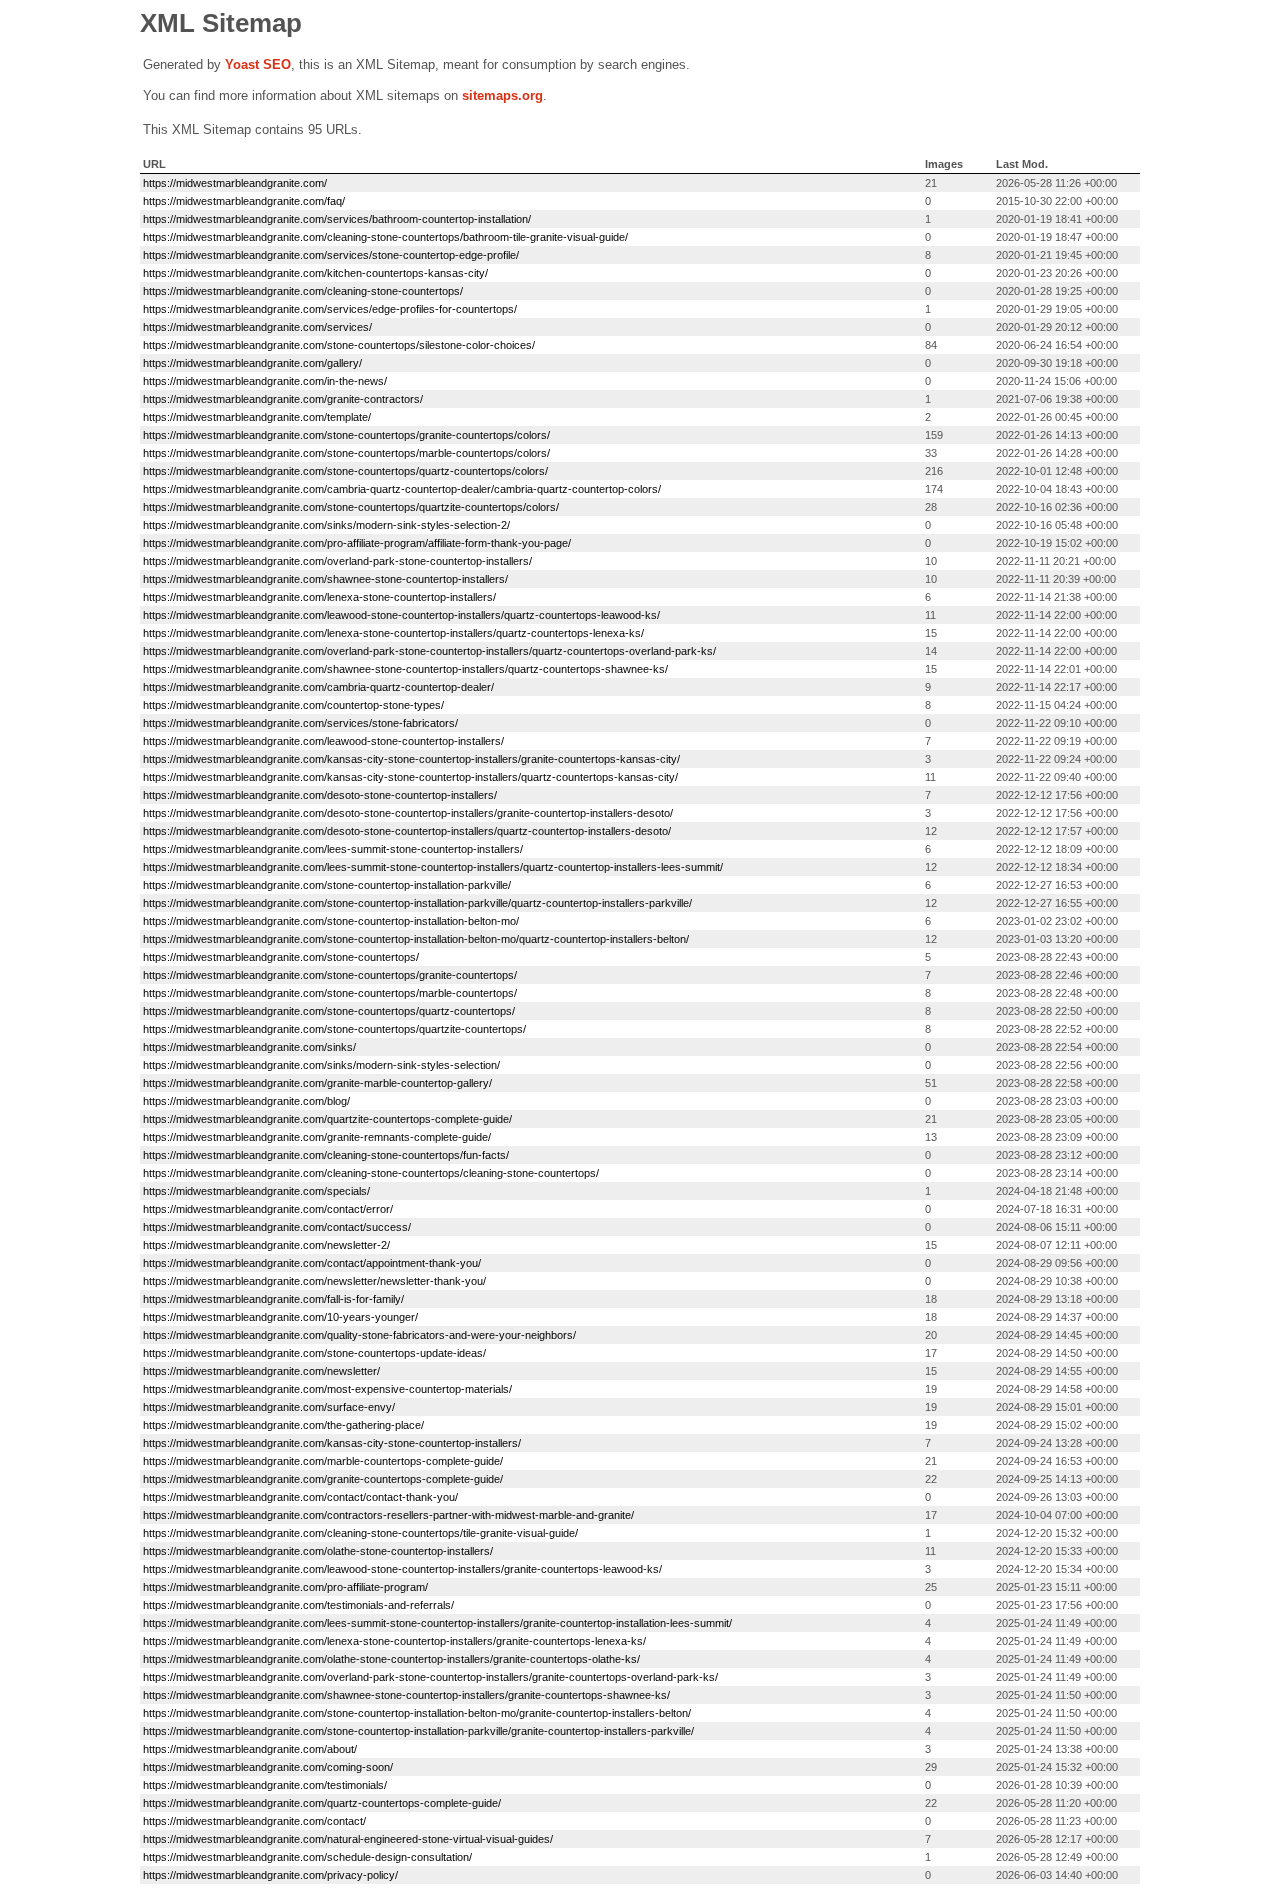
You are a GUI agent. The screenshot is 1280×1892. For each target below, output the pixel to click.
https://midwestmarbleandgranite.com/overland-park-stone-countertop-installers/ (337, 561)
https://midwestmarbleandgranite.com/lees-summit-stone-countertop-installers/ (333, 849)
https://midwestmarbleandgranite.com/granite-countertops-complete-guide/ (323, 1479)
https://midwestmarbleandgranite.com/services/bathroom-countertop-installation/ (337, 219)
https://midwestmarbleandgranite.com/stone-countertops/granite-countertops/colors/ (346, 435)
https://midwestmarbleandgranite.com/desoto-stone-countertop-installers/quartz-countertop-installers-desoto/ (407, 831)
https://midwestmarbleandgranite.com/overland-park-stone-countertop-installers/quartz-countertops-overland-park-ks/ (429, 651)
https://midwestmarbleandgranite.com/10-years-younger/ (280, 1317)
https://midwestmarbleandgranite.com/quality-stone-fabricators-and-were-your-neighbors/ (359, 1335)
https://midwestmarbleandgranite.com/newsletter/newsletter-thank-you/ (314, 1281)
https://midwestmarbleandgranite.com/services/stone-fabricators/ (300, 723)
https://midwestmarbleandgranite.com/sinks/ (249, 1047)
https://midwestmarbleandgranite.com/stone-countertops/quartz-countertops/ (329, 1011)
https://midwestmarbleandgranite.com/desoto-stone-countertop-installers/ (320, 795)
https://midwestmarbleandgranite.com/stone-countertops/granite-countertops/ (330, 975)
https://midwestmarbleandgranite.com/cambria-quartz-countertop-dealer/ (318, 687)
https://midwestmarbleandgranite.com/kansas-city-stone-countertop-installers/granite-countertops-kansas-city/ (411, 759)
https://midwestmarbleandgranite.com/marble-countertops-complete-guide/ (323, 1461)
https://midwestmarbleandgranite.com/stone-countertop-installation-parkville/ (327, 885)
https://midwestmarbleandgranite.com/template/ (257, 417)
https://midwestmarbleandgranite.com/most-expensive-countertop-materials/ (327, 1389)
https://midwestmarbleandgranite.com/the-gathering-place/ (283, 1425)
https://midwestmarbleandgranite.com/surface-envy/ (269, 1407)
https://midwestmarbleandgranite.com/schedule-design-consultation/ (307, 1857)
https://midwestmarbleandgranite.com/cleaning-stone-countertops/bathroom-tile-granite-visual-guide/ (385, 237)
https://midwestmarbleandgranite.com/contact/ (254, 1821)
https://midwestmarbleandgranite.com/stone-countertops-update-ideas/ (314, 1353)
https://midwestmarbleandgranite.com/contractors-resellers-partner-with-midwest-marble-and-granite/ (388, 1515)
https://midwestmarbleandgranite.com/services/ (257, 327)
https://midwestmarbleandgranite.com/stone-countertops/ (281, 957)
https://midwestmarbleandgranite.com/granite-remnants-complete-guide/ (317, 1137)
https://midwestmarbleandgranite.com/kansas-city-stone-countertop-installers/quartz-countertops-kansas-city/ (410, 777)
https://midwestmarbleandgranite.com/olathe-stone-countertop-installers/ (318, 1551)
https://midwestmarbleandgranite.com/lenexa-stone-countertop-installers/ (319, 597)
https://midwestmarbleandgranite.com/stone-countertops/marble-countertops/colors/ (346, 453)
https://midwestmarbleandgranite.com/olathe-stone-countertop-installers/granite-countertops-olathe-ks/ (391, 1659)
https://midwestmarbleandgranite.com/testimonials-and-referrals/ (298, 1605)
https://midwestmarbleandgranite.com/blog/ (246, 1101)
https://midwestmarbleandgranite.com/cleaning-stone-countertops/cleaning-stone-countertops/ (371, 1173)
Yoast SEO (258, 64)
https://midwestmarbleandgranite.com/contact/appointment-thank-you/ (312, 1263)
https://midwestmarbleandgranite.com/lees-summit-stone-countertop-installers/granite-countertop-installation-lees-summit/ (437, 1623)
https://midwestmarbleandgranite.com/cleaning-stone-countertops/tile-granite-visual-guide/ (360, 1533)
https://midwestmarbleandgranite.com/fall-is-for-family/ (273, 1299)
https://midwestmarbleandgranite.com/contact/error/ (268, 1209)
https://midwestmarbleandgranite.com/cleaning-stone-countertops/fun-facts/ (326, 1155)
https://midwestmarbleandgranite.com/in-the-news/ (265, 381)
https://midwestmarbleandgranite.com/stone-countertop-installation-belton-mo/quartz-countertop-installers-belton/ (416, 939)
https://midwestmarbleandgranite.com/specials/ (256, 1191)
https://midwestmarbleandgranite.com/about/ (250, 1749)
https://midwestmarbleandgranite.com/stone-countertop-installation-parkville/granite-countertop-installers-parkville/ (418, 1731)
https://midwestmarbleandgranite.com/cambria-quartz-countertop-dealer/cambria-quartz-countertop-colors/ (402, 489)
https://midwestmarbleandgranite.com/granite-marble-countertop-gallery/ (317, 1083)
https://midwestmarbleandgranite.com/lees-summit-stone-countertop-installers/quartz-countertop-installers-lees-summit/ (433, 867)
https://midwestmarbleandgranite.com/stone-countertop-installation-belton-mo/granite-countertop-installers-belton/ (417, 1713)
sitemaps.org (502, 95)
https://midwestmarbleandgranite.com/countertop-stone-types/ (293, 705)
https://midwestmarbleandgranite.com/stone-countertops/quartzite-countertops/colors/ (351, 507)
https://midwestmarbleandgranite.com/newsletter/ (261, 1371)
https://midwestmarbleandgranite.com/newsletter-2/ (266, 1245)
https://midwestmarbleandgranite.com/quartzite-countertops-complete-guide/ (327, 1119)
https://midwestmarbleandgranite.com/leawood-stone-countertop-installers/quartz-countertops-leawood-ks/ (401, 615)
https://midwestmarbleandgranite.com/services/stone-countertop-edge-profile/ (331, 255)
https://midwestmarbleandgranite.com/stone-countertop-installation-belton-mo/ (331, 921)
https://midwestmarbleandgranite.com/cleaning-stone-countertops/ (303, 291)
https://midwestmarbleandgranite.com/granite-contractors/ (283, 399)
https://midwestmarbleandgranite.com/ (235, 183)
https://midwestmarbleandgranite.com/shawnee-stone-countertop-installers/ (325, 579)
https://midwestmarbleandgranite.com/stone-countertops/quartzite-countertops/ (334, 1029)
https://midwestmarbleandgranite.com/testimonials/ (265, 1785)
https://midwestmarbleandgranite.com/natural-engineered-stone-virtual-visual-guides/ (348, 1839)
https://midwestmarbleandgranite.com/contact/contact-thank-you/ (300, 1497)
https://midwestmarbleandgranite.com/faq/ (244, 201)
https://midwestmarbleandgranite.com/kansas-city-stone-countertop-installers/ (332, 1443)
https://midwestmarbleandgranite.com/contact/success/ (277, 1227)
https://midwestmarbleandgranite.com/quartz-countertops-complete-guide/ (322, 1803)
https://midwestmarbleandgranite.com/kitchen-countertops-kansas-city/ (315, 273)
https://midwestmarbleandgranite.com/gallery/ (252, 363)
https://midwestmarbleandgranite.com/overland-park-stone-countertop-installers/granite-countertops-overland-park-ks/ (430, 1677)
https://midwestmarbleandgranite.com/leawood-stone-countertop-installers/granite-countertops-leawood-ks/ (402, 1569)
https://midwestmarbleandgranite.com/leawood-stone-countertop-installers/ (323, 741)
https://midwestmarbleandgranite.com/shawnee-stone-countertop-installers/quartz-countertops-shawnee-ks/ (405, 669)
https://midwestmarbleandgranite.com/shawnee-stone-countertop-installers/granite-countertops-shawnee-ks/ (406, 1695)
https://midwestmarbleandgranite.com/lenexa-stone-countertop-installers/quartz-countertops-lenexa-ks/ (393, 633)
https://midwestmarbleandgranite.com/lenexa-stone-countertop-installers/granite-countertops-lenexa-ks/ (394, 1641)
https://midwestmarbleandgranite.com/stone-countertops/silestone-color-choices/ (339, 345)
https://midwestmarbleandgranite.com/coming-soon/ (268, 1767)
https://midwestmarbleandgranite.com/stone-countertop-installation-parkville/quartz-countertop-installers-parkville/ (417, 903)
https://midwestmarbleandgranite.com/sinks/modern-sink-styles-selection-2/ (326, 525)
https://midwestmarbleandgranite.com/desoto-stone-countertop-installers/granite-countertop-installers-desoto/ (408, 813)
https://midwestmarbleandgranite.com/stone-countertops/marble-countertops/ (330, 993)
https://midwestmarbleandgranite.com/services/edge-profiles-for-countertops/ (330, 309)
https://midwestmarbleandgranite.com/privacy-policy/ (270, 1875)
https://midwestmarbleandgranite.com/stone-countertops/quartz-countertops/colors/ (345, 471)
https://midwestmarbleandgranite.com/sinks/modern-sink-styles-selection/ (321, 1065)
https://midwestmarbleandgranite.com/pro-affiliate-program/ (285, 1587)
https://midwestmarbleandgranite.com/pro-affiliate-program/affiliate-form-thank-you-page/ (357, 543)
